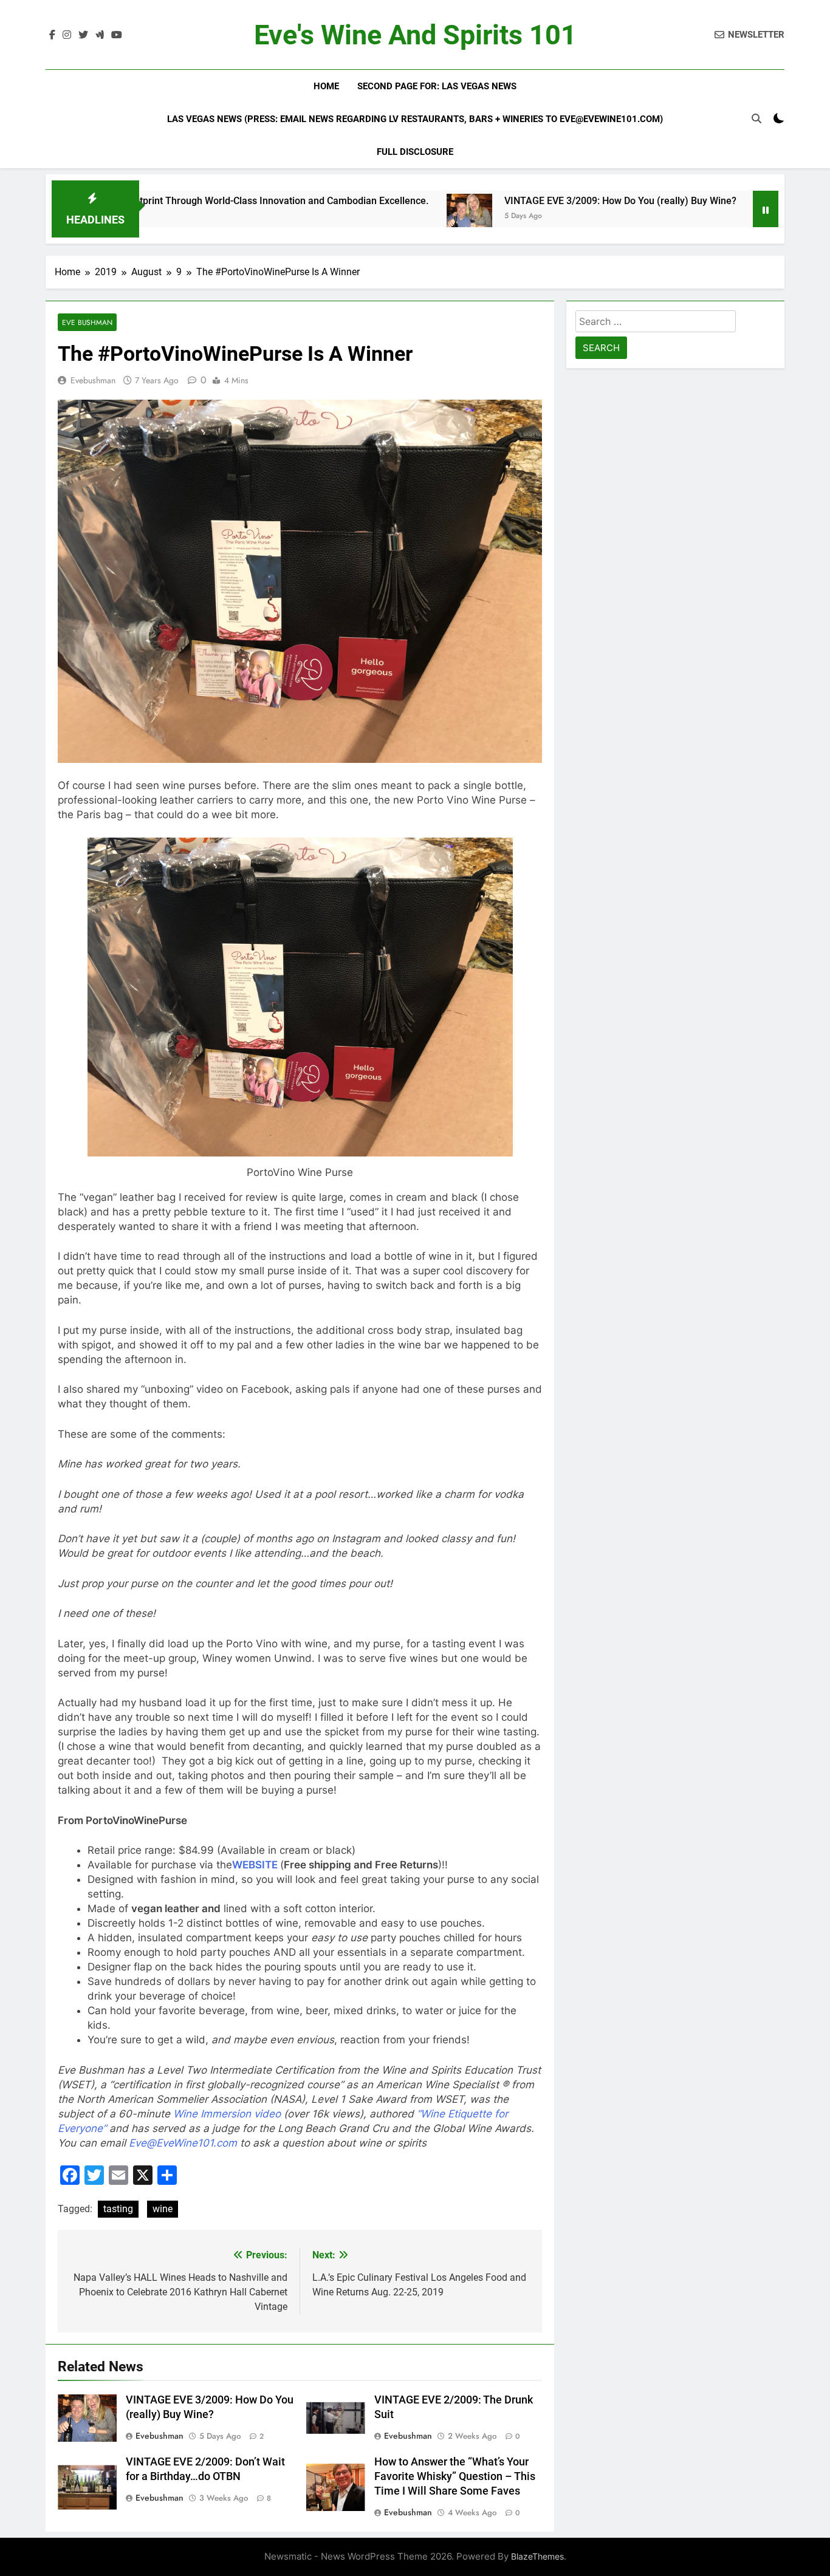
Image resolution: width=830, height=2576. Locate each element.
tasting (118, 2209)
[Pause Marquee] (766, 209)
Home (326, 86)
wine (163, 2209)
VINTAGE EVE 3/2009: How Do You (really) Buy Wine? (518, 201)
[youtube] (117, 35)
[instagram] (67, 35)
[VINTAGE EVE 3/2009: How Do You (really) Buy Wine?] (367, 217)
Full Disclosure (415, 152)
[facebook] (52, 35)
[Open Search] (756, 118)
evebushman (93, 380)
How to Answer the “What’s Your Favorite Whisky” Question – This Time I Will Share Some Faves (455, 2476)
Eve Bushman (87, 322)
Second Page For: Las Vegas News (437, 86)
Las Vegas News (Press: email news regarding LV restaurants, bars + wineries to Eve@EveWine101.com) (415, 119)
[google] (100, 35)
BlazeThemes (537, 2556)
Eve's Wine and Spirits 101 (415, 35)
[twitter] (83, 35)
